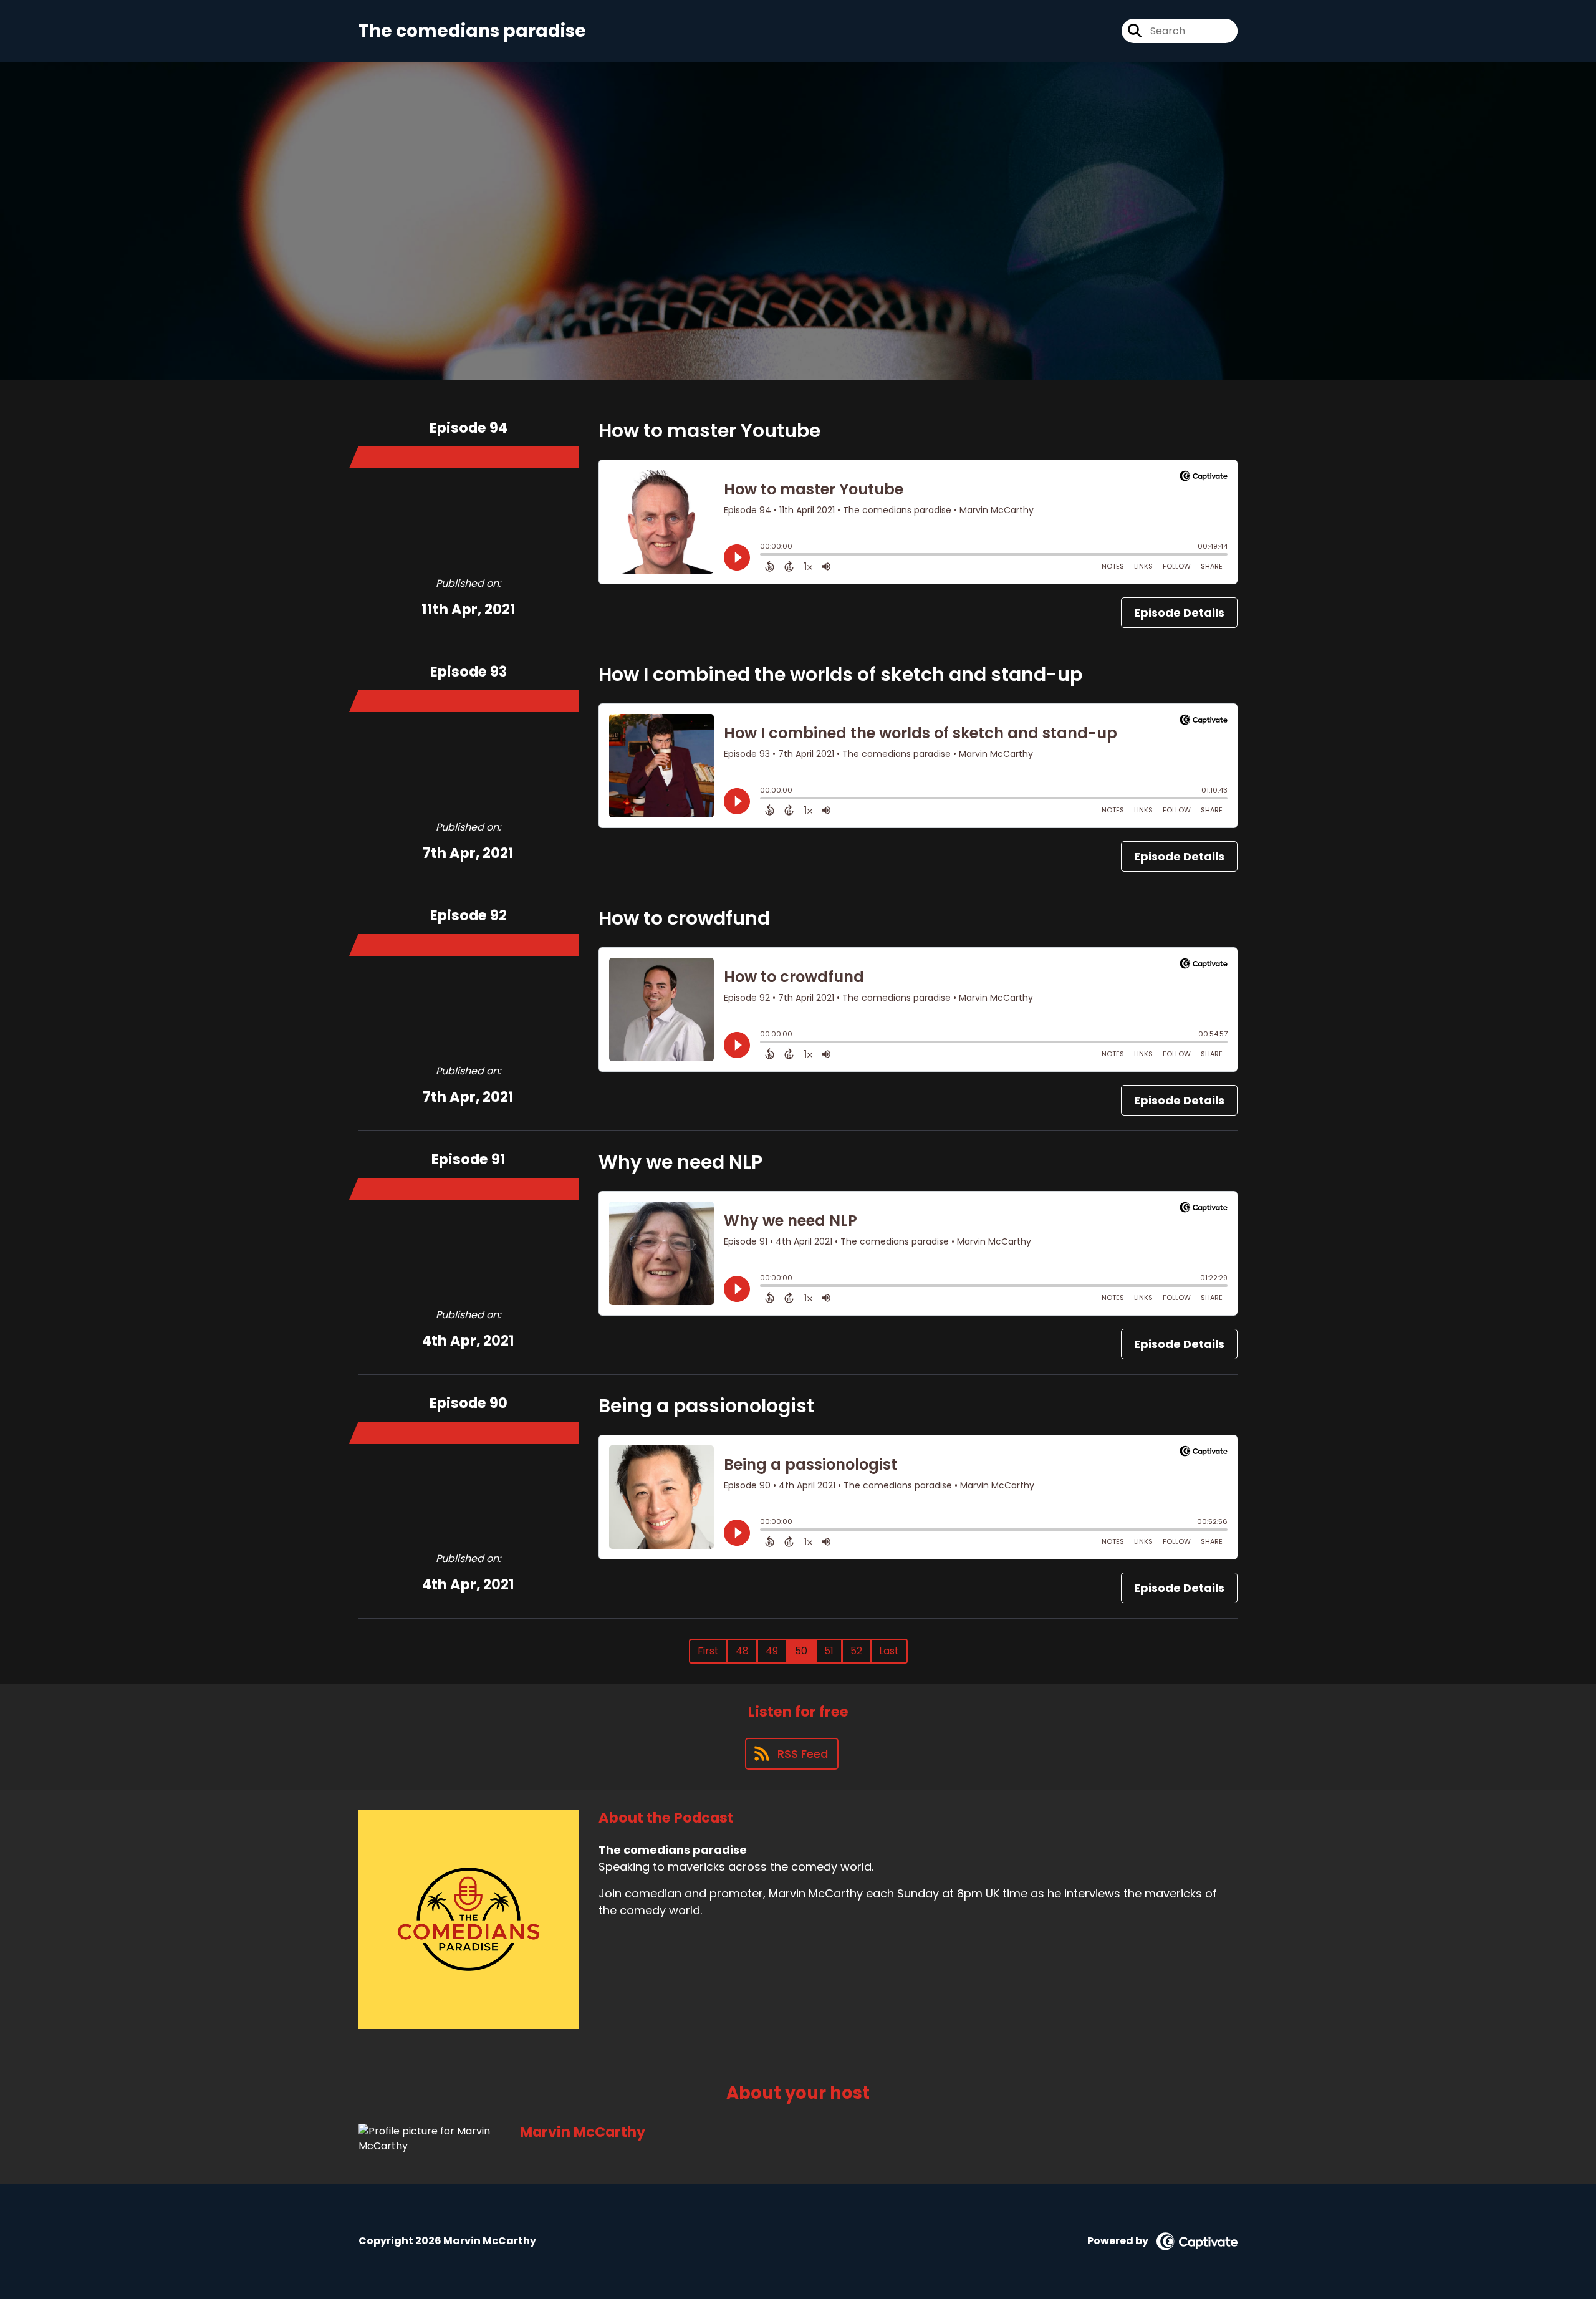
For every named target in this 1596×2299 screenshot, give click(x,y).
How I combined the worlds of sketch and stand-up (840, 674)
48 (742, 1651)
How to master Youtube (709, 431)
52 (856, 1651)
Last (889, 1651)
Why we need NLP (680, 1162)
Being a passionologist (706, 1406)
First (708, 1651)
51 (829, 1651)
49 (772, 1651)
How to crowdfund (684, 918)
